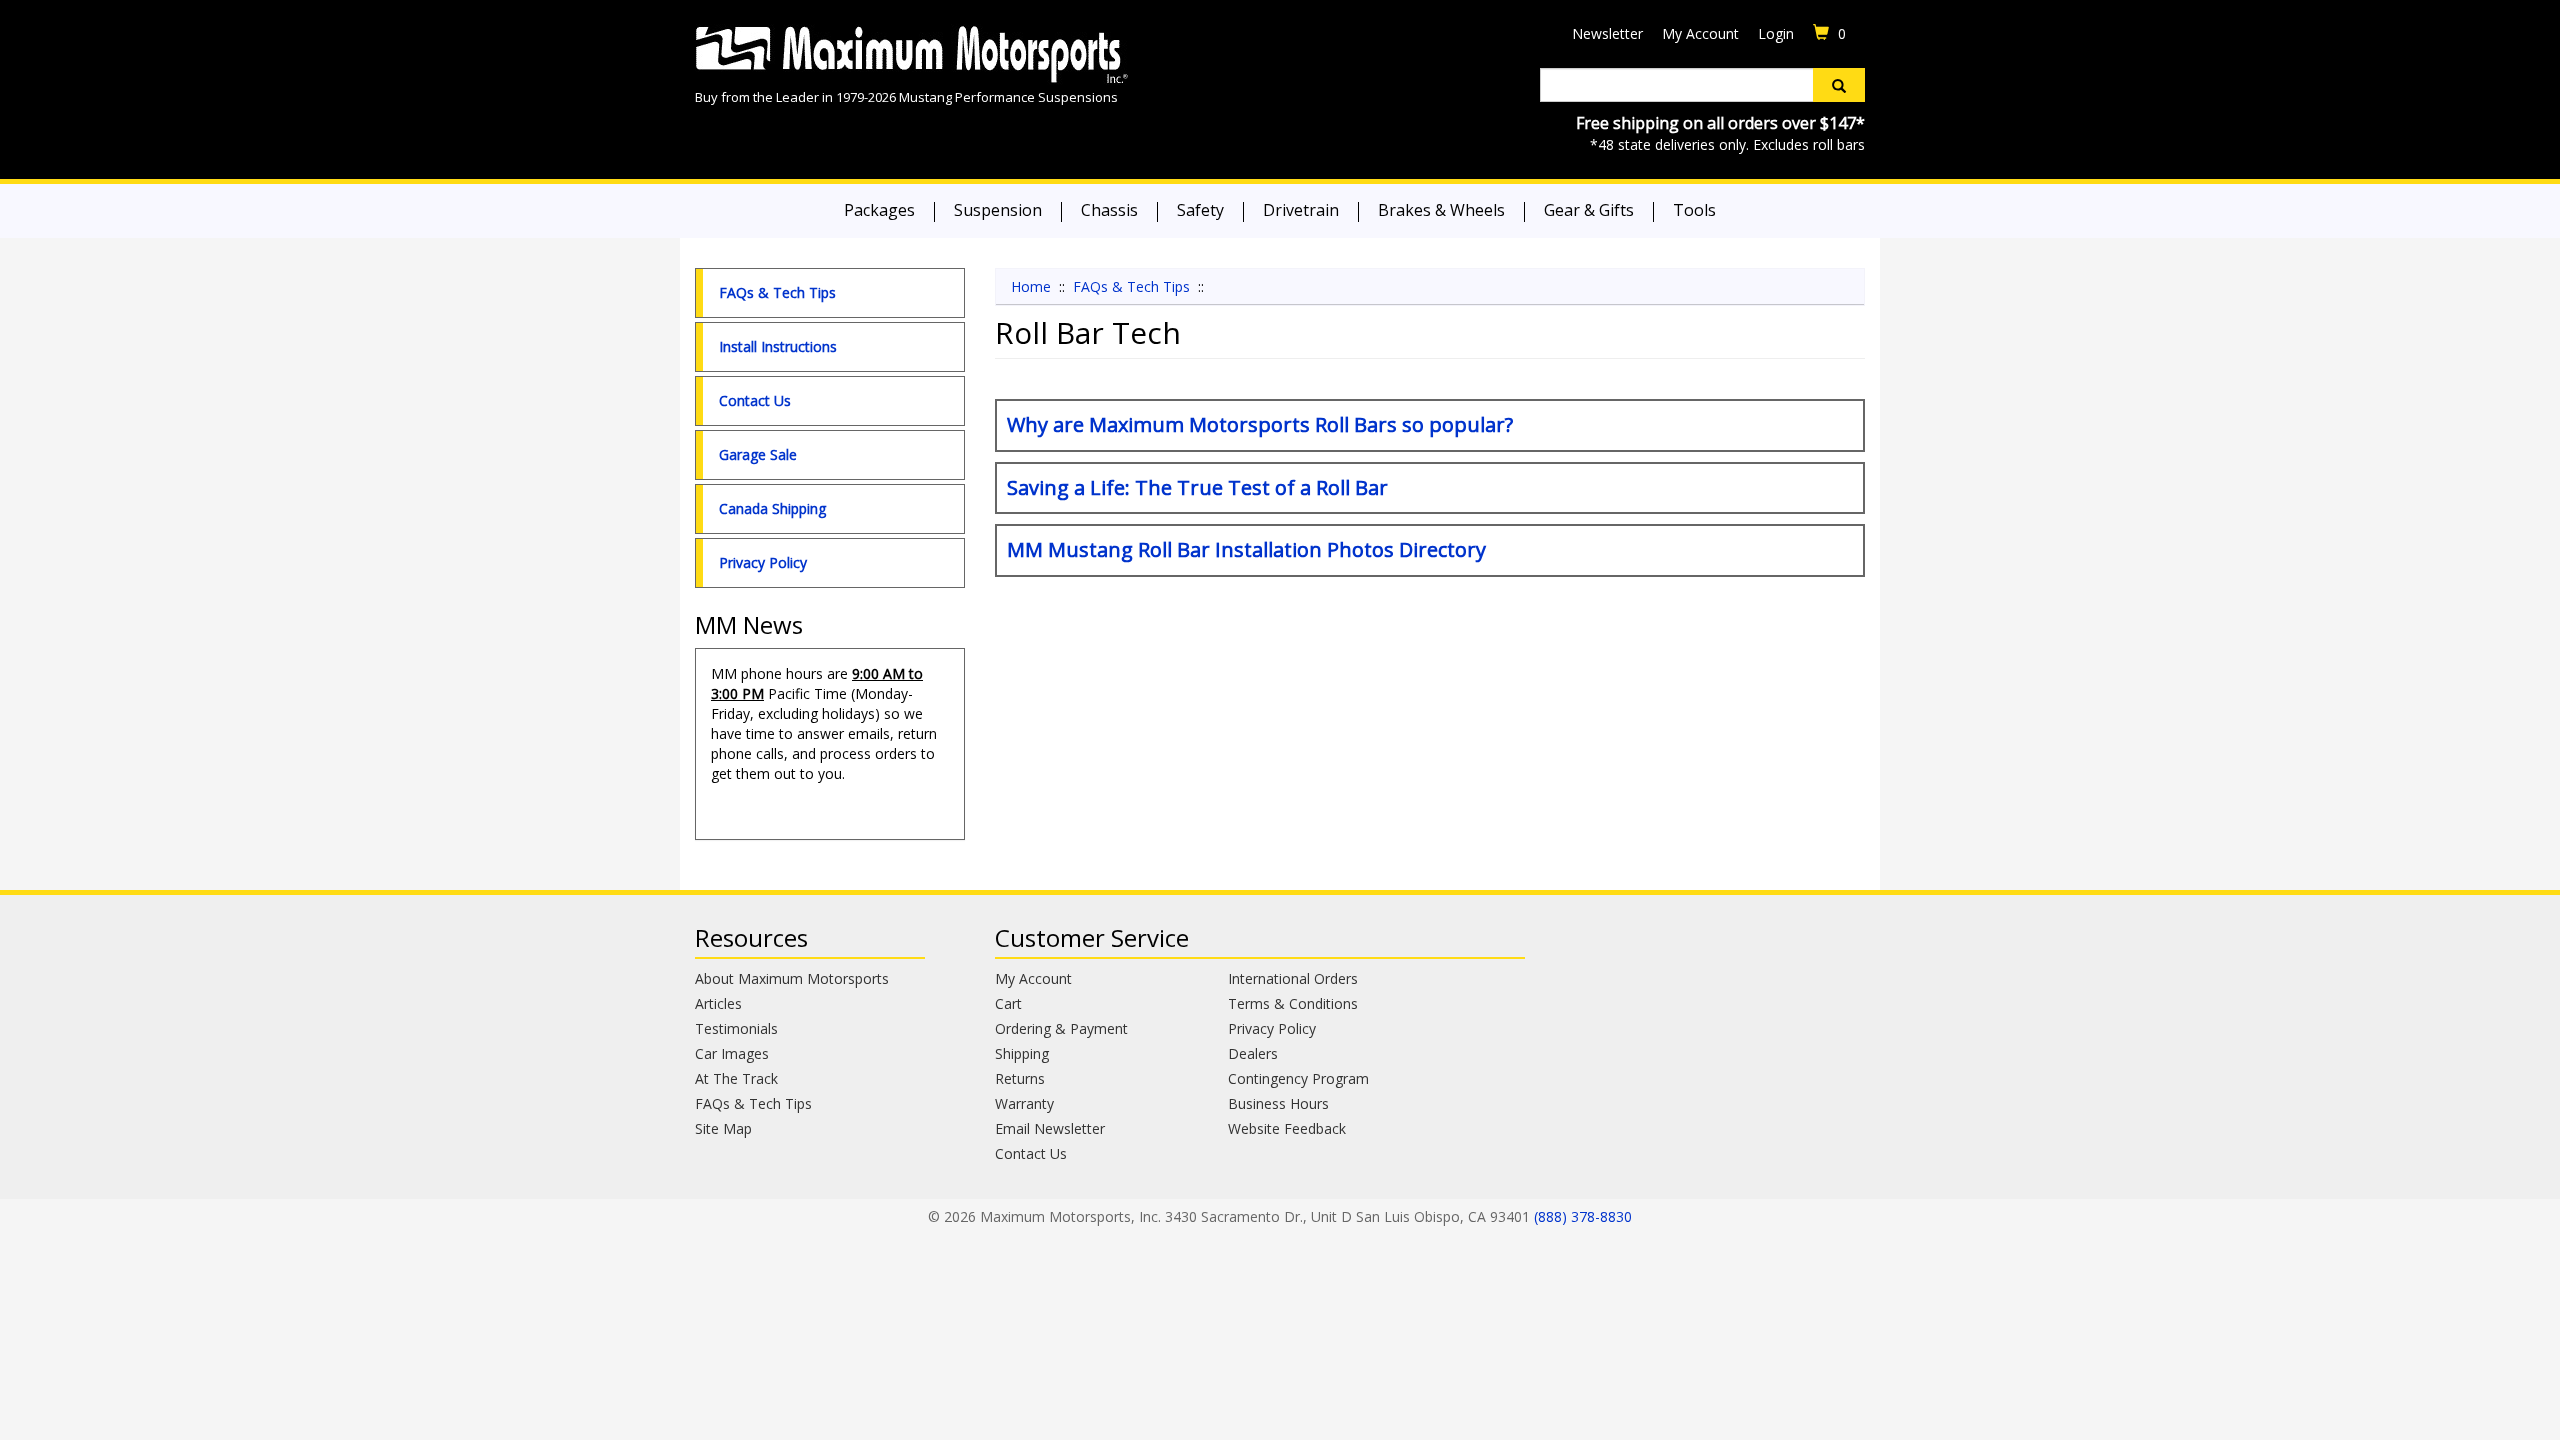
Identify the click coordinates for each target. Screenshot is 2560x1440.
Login (1776, 33)
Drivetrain (1301, 210)
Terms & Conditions (1293, 1003)
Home (1031, 286)
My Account (1700, 33)
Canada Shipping (772, 508)
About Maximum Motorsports (792, 978)
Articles (718, 1003)
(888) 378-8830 (1583, 1216)
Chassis (1109, 210)
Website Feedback (1287, 1128)
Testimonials (736, 1028)
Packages (879, 210)
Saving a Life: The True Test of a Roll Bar (1197, 487)
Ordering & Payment (1061, 1028)
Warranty (1024, 1103)
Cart (1008, 1003)
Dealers (1253, 1053)
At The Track (736, 1078)
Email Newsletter (1050, 1128)
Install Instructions (778, 346)
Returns (1020, 1078)
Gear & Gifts (1589, 210)
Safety (1200, 210)
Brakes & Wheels (1441, 210)
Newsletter (1607, 33)
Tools (1694, 210)
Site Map (723, 1128)
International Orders (1293, 978)
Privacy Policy (763, 562)
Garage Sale (758, 454)
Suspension (998, 210)
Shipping (1022, 1053)
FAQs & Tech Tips (777, 292)
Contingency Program (1298, 1078)
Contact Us (755, 400)
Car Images (732, 1053)
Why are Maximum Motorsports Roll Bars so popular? (1260, 424)
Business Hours (1278, 1103)
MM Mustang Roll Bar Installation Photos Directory (1246, 549)
